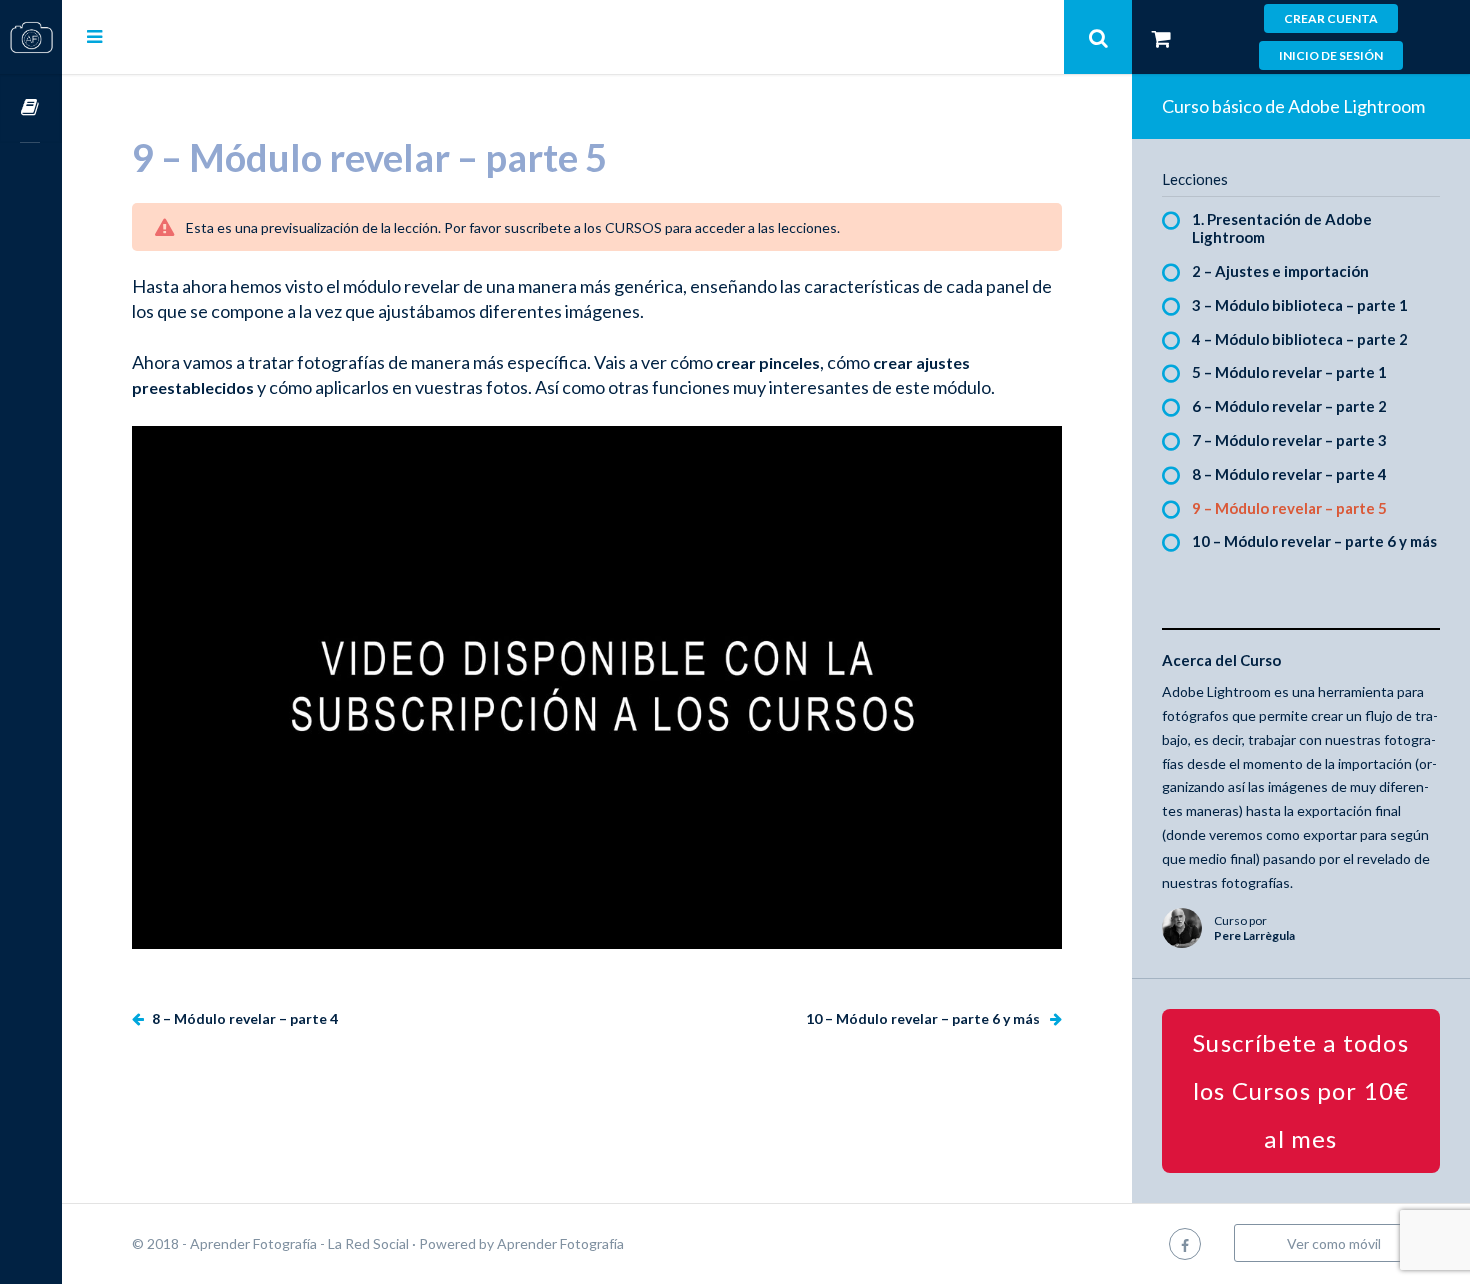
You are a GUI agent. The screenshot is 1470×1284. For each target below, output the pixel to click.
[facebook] (1185, 1243)
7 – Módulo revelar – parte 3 (1289, 440)
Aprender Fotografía (560, 1243)
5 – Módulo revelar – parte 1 (1289, 372)
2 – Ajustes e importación (1280, 271)
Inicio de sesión (1331, 55)
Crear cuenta (1331, 18)
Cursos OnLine (31, 108)
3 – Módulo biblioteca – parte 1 (1300, 305)
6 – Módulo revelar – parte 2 (1289, 406)
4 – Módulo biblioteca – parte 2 (1300, 339)
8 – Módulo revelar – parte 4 (243, 1018)
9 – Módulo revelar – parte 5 (1289, 508)
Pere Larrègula (1254, 935)
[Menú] (94, 36)
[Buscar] (1098, 37)
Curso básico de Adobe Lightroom (1293, 106)
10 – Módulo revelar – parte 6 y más (924, 1018)
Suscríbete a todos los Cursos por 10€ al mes (1301, 1090)
